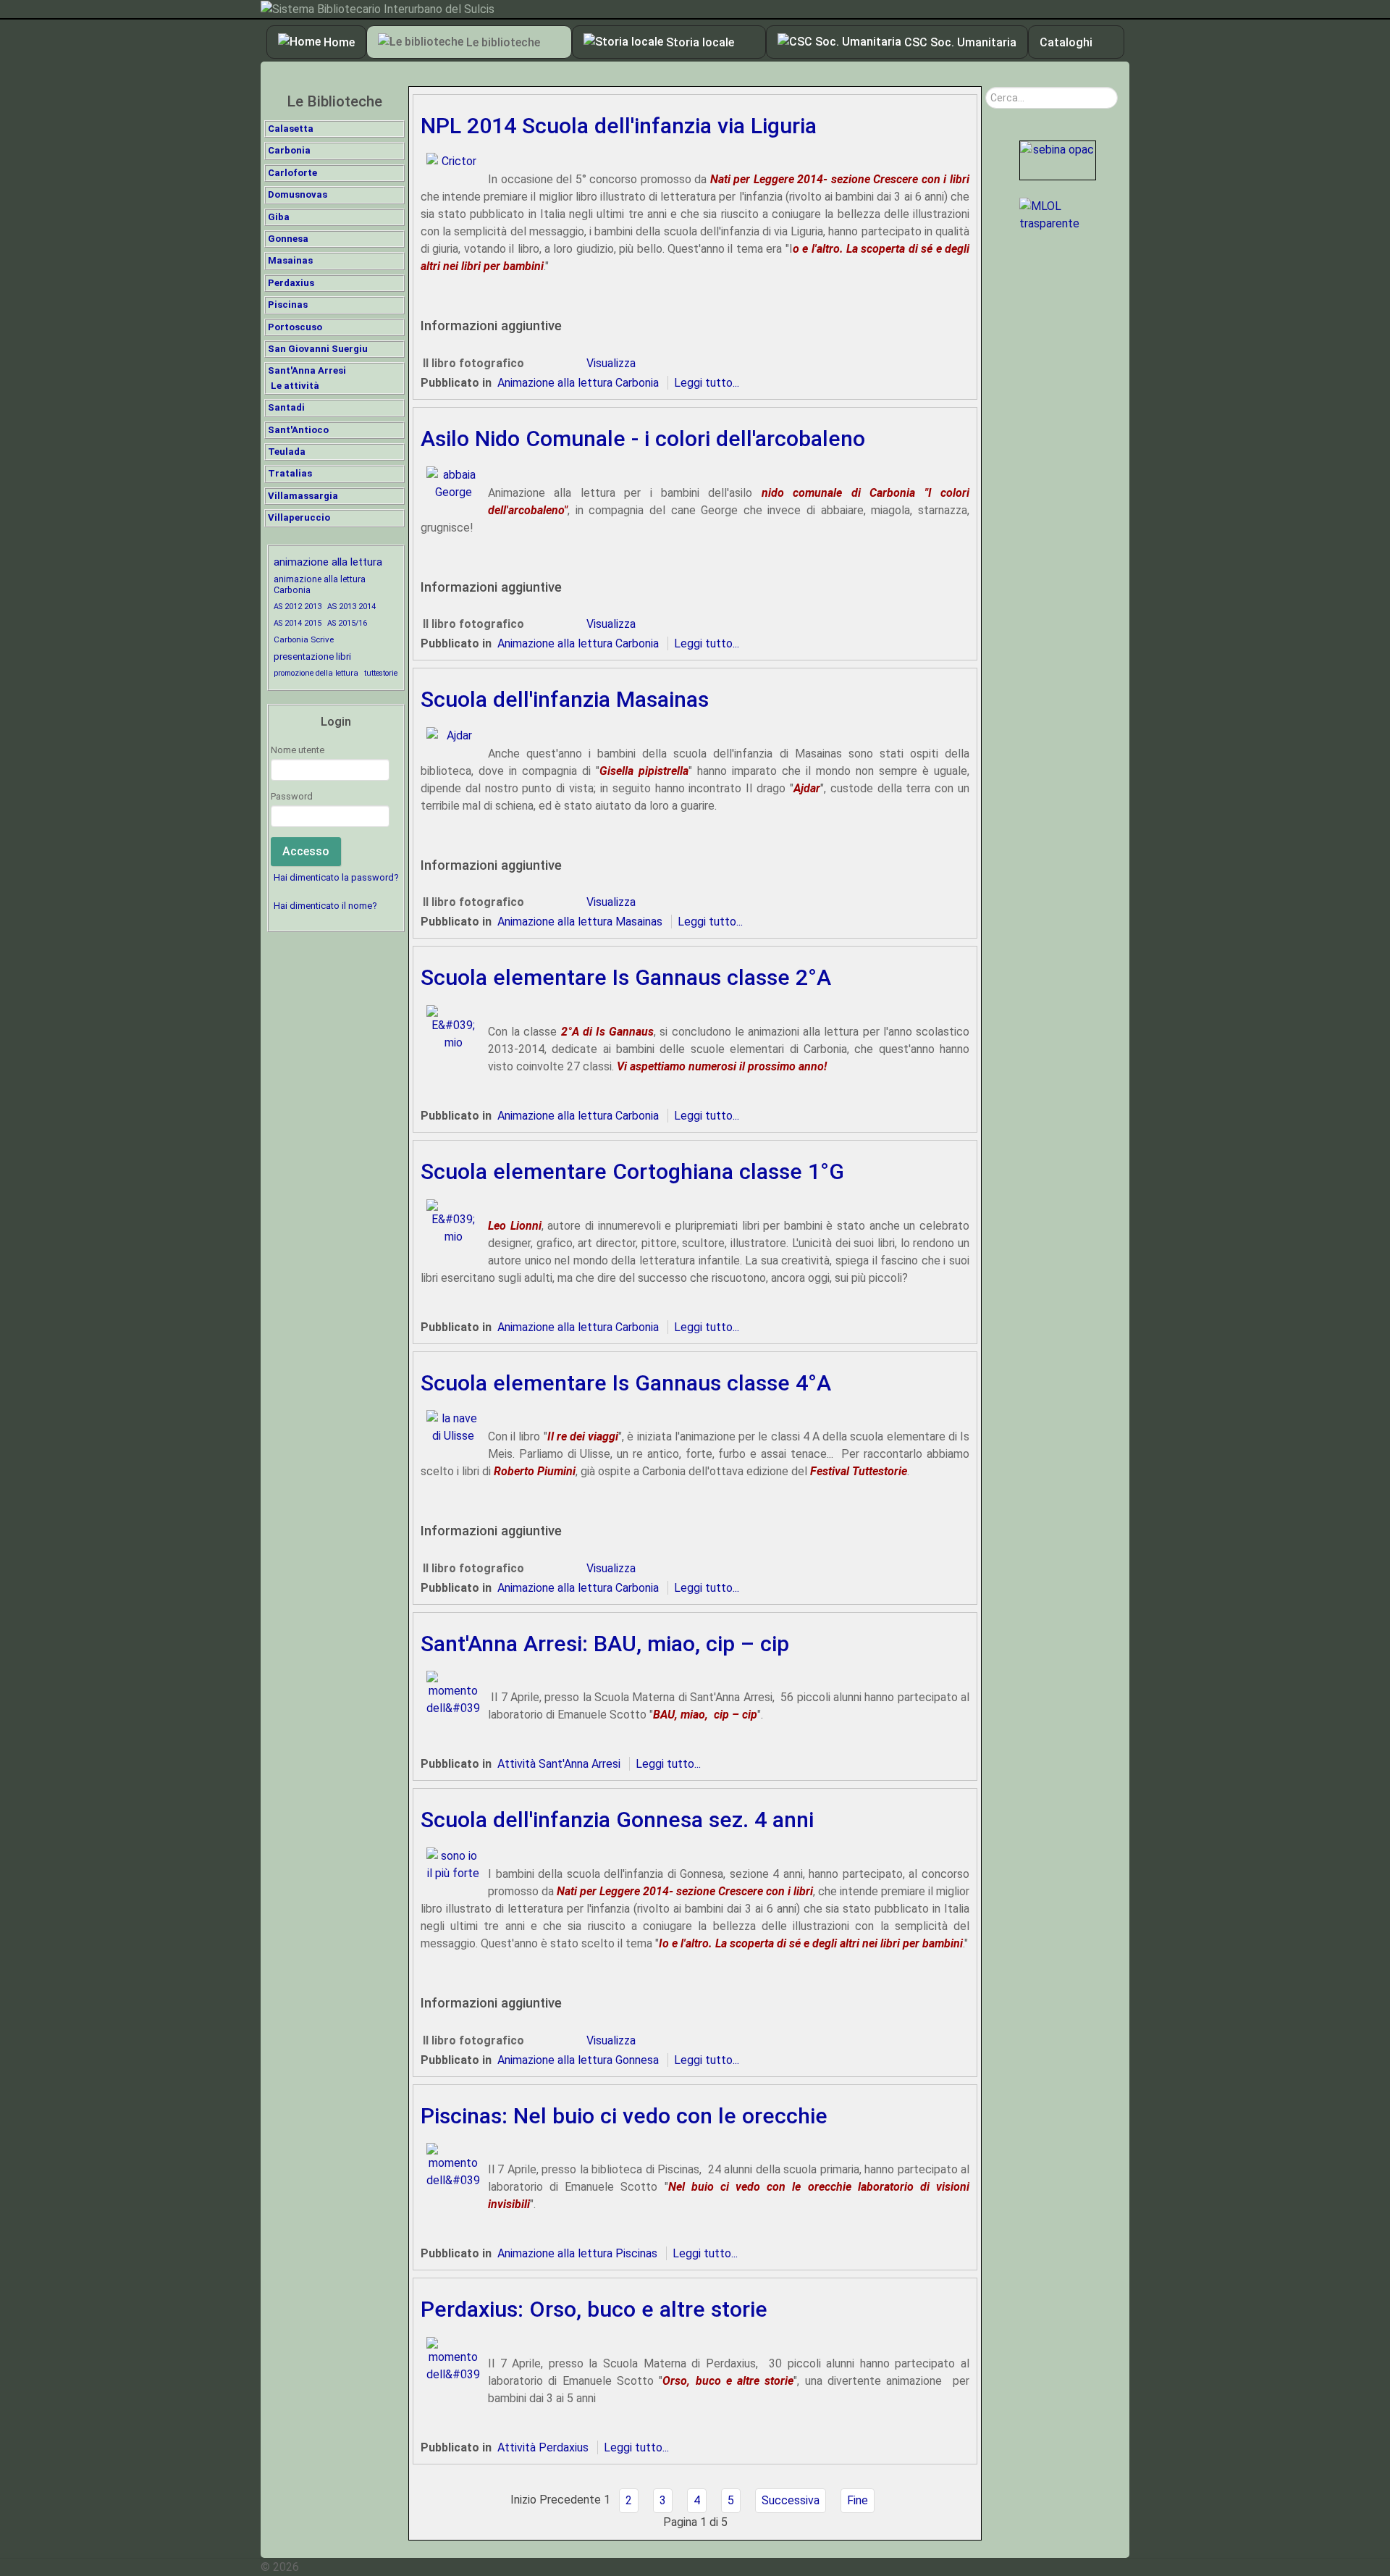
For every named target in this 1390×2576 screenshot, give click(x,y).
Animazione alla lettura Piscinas (577, 2253)
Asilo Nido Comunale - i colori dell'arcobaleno (643, 439)
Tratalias (290, 473)
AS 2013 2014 (351, 607)
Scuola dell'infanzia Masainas (565, 699)
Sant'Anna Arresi (307, 370)
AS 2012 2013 (298, 607)
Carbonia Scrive (304, 639)
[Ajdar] (451, 735)
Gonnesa (288, 239)
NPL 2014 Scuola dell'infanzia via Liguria (619, 126)
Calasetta (291, 129)
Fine (858, 2500)
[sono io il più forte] (451, 1864)
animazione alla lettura (328, 562)
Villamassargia (303, 496)
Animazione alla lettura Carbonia (578, 383)
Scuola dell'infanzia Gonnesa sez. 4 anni (617, 1820)
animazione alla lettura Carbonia (320, 584)
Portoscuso (295, 327)
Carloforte (292, 173)
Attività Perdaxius (543, 2447)
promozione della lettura (316, 673)
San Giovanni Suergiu (318, 349)
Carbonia (289, 150)
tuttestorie (381, 673)
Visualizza (611, 363)
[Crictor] (451, 161)
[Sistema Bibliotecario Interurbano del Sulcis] (695, 9)
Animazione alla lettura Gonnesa (578, 2060)
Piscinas (288, 305)
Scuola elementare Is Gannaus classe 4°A (626, 1383)
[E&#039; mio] (451, 1027)
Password (292, 796)
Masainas (290, 260)
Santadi (286, 407)
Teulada (287, 452)
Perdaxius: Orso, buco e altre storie (594, 2309)
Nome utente (298, 750)
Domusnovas (298, 194)
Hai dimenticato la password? (336, 877)
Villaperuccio (299, 517)
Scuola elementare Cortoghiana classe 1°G (632, 1171)
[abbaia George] (451, 483)
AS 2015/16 (347, 623)
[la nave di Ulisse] (451, 1426)
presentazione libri (312, 656)
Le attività (295, 386)
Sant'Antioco (298, 430)
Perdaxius (291, 283)
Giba (279, 217)
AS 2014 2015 (298, 623)
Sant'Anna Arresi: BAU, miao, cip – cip (605, 1644)
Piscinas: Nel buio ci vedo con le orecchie (624, 2116)
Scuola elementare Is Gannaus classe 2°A (626, 977)
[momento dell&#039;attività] (451, 1694)
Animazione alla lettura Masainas (580, 922)
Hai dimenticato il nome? (325, 906)
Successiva (791, 2500)
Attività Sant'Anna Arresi (559, 1764)
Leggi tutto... (707, 383)
